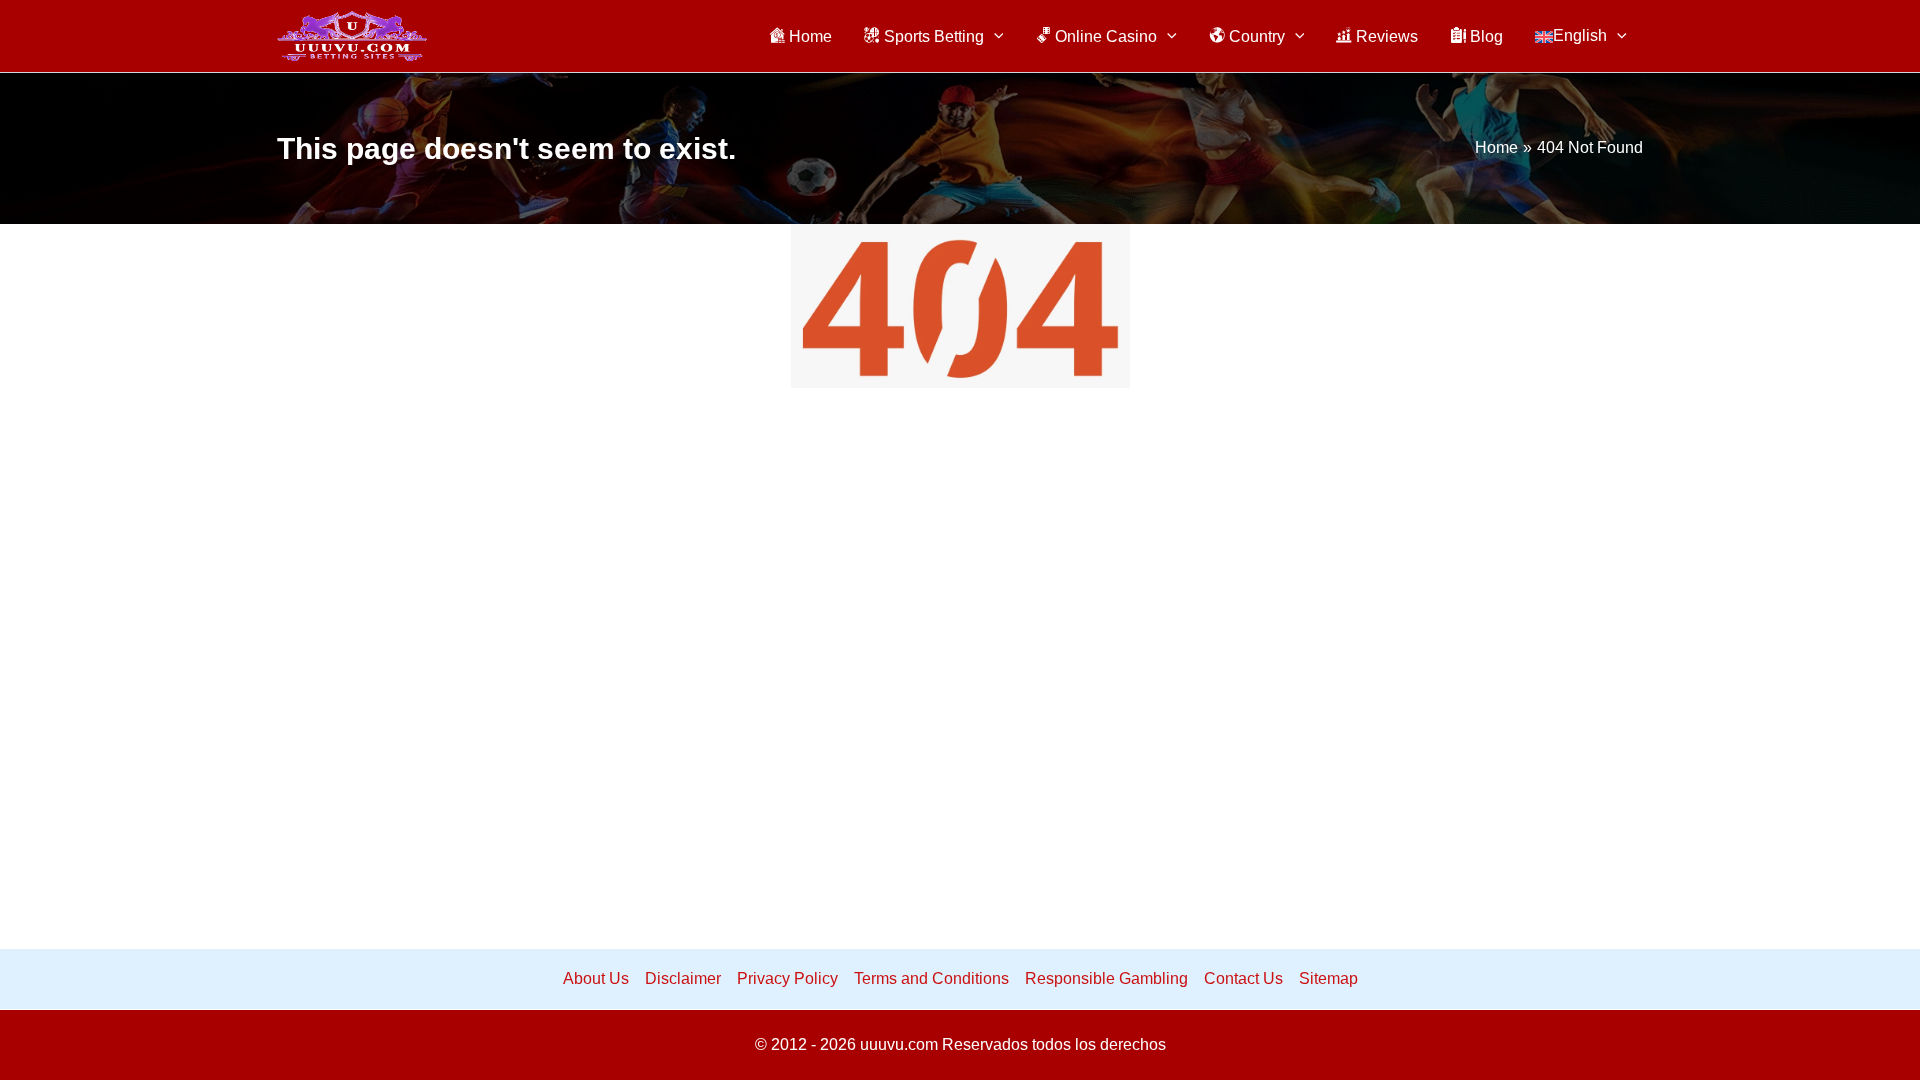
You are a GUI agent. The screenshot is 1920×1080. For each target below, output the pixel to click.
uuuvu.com (899, 1044)
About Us (596, 978)
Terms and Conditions (931, 978)
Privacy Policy (787, 978)
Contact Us (1243, 978)
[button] (994, 36)
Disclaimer (683, 978)
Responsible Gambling (1106, 978)
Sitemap (1328, 978)
